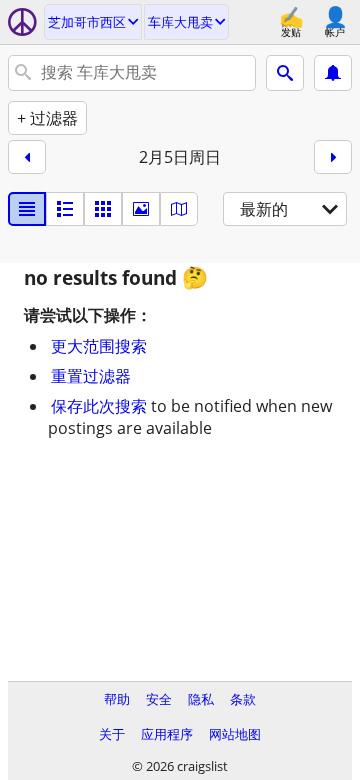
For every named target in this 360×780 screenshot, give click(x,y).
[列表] (27, 209)
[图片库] (141, 209)
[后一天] (333, 157)
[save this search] (333, 73)
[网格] (103, 209)
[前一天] (27, 157)
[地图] (179, 209)
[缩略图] (65, 209)
